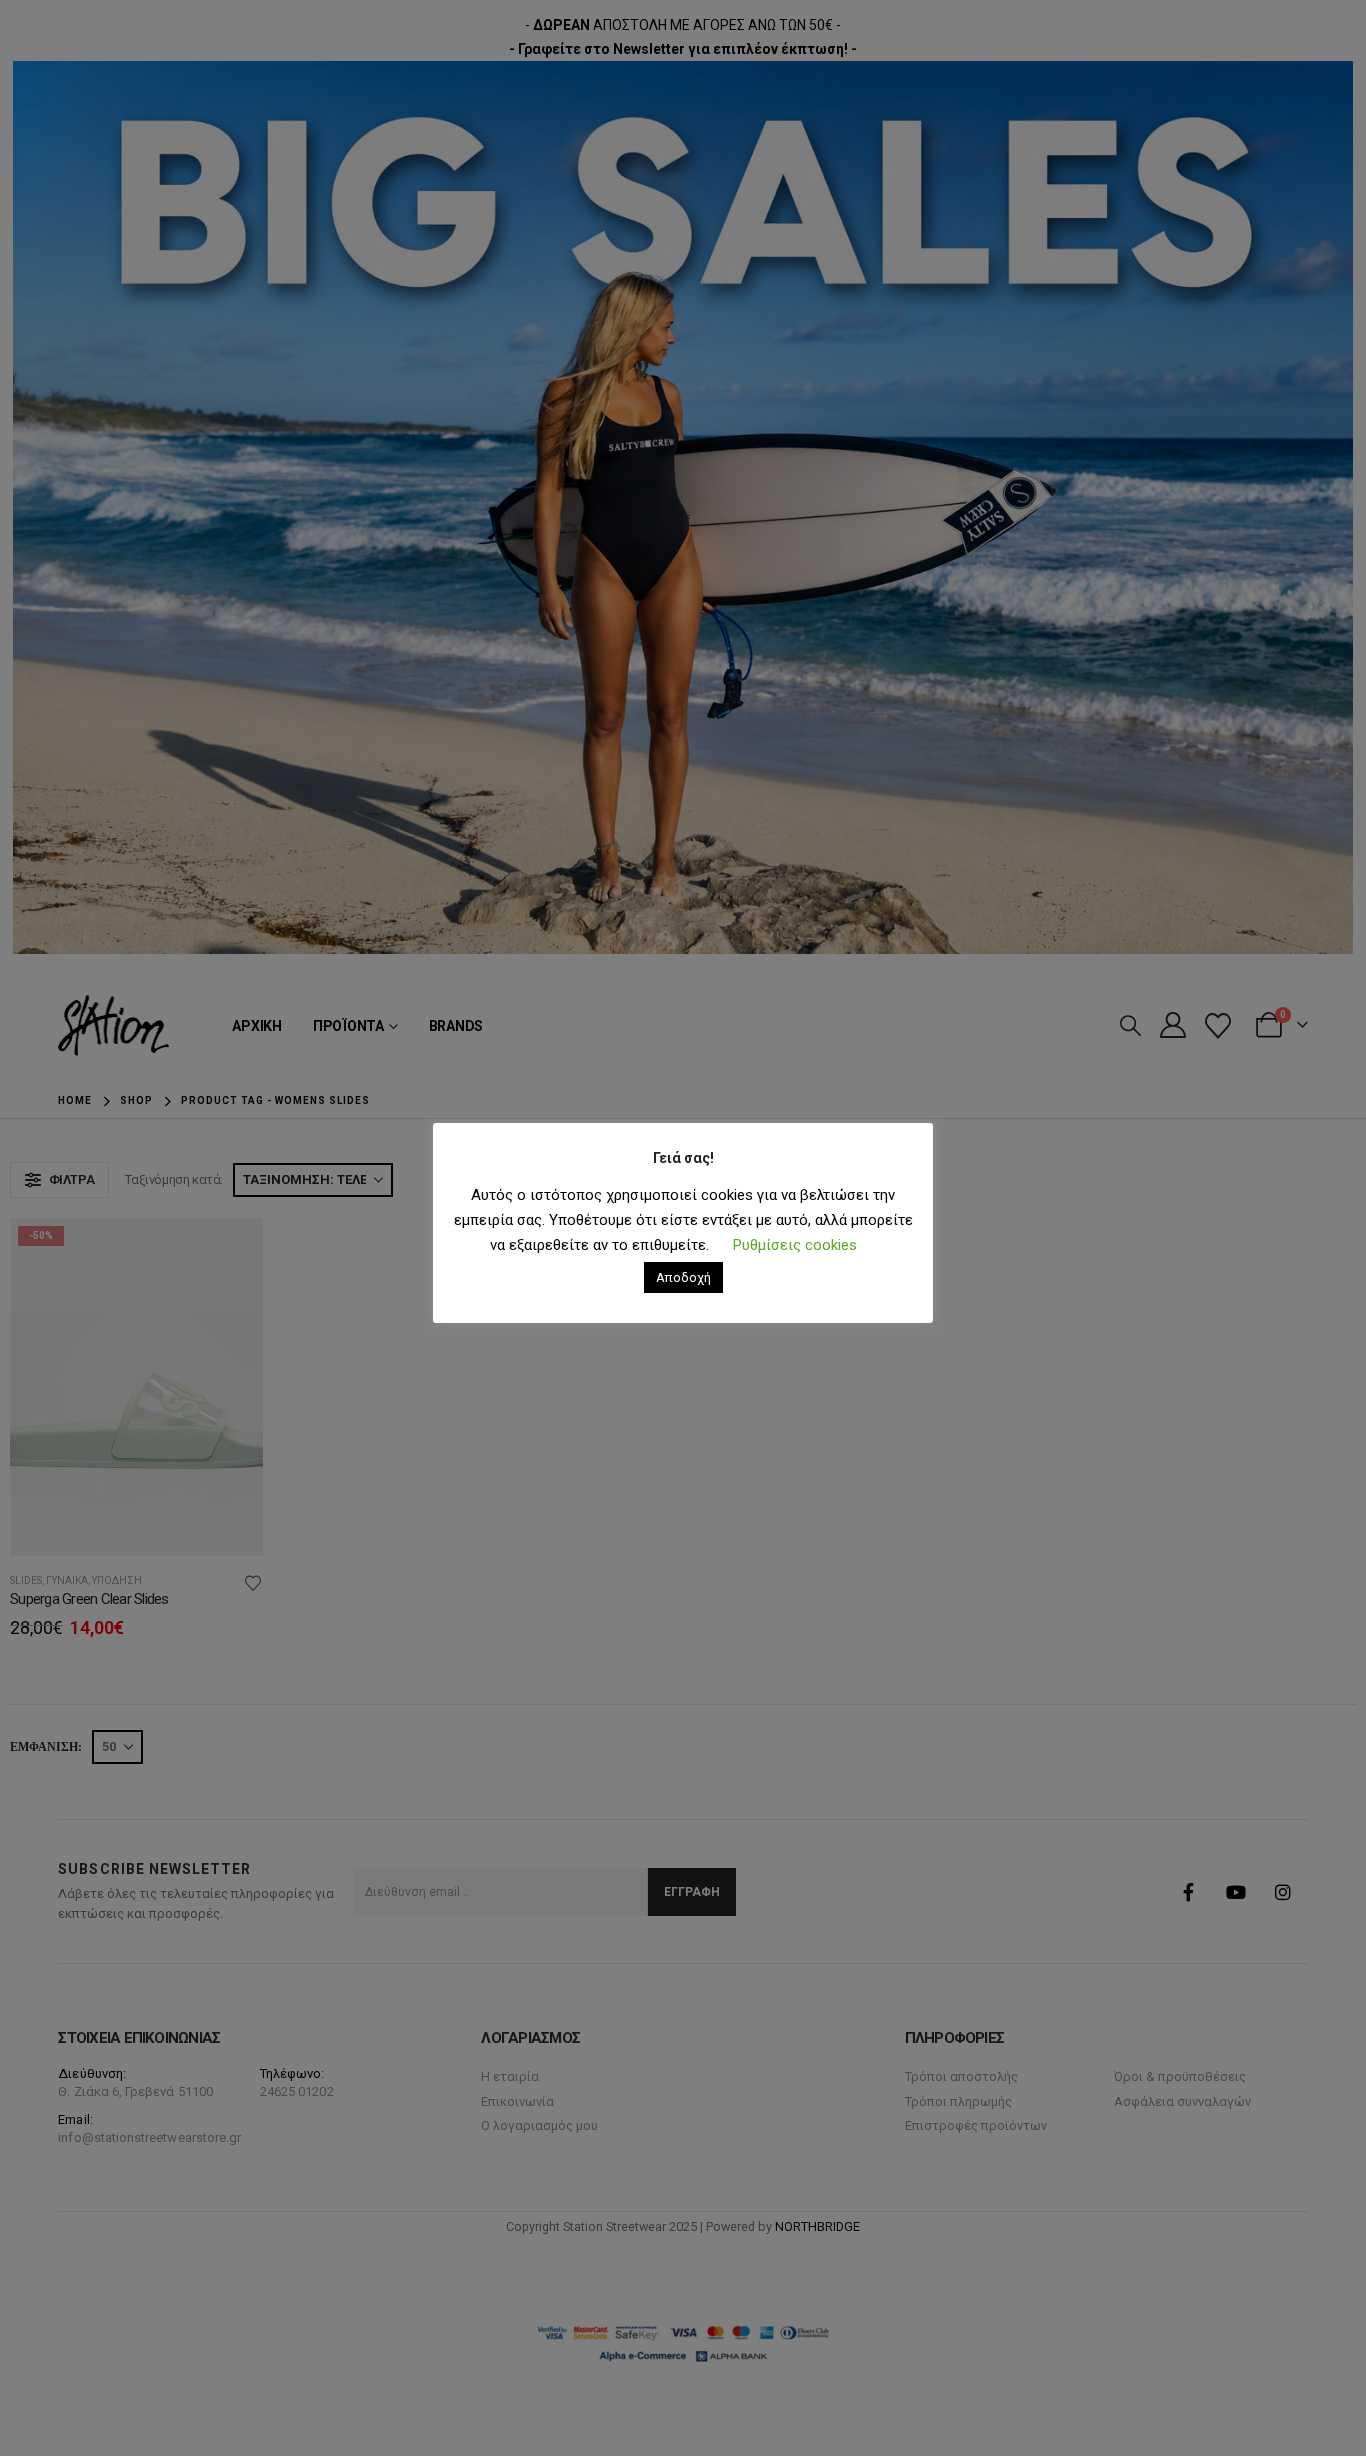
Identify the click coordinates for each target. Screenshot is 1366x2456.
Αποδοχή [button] (683, 1277)
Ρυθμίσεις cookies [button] (795, 1245)
